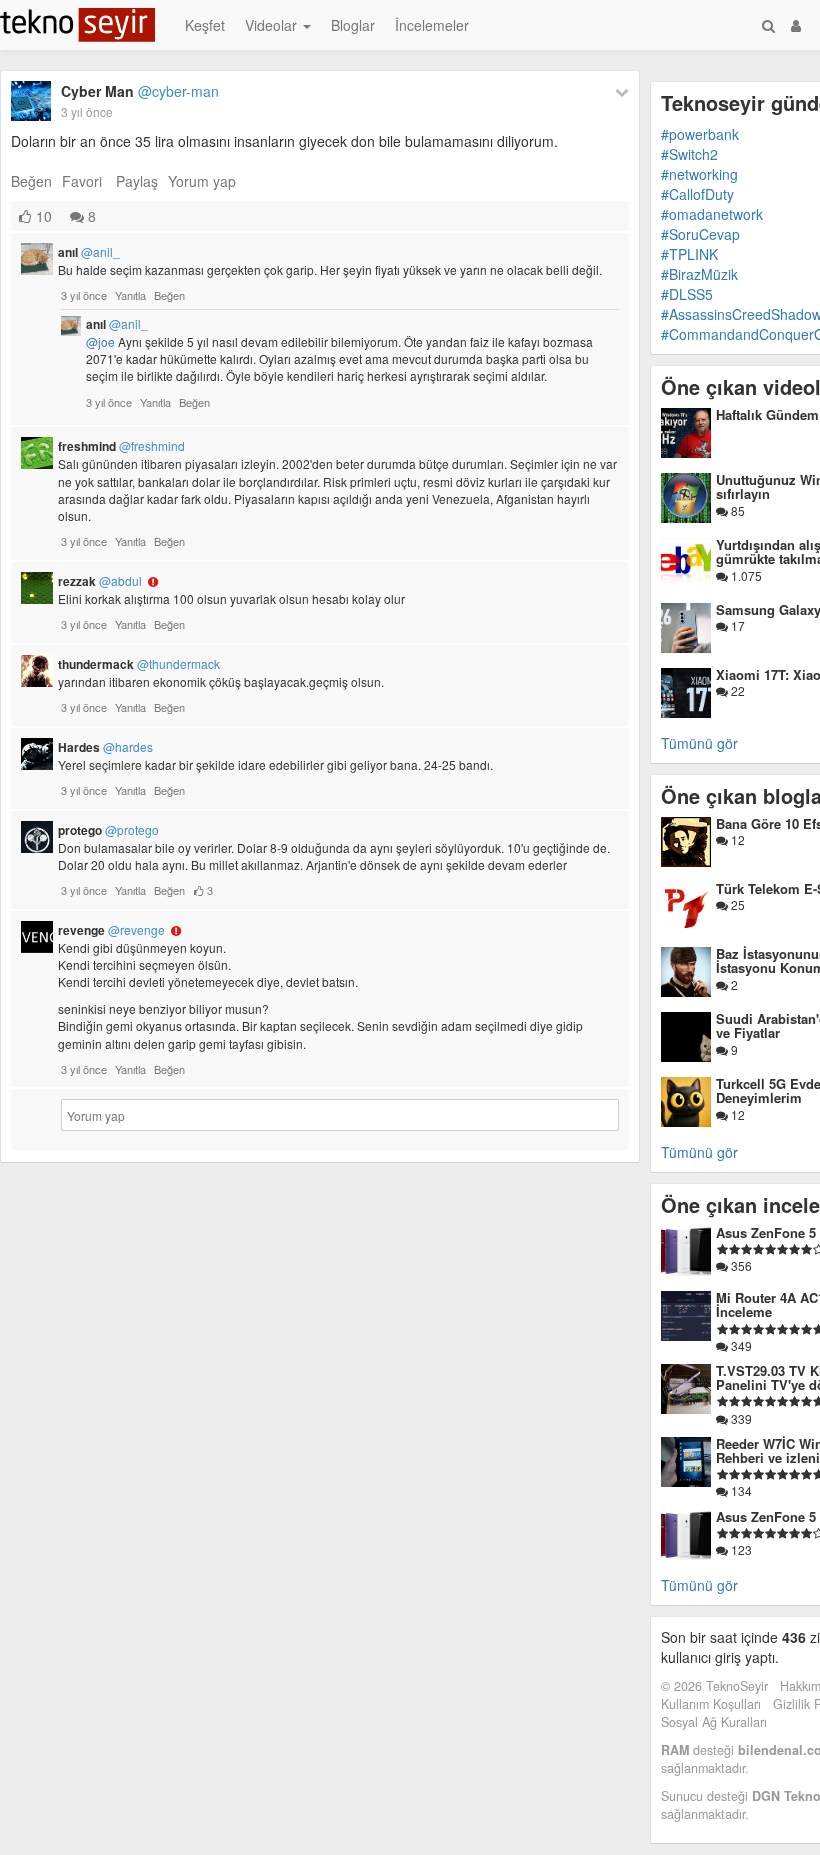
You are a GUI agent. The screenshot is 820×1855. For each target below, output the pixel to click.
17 (736, 625)
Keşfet (205, 25)
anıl (89, 252)
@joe (100, 341)
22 (736, 690)
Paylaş (137, 181)
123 (740, 1549)
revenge (111, 930)
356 (740, 1265)
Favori (82, 181)
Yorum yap (202, 181)
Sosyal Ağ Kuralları (714, 1722)
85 (736, 510)
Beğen (31, 181)
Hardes (105, 747)
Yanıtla (130, 295)
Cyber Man (140, 91)
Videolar (273, 25)
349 (740, 1345)
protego (108, 830)
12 (736, 839)
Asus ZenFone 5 (766, 1232)
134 (740, 1490)
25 (736, 904)
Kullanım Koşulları (711, 1704)
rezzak (100, 581)
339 (740, 1418)
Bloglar (353, 25)
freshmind (121, 446)
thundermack (139, 664)
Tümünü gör (699, 743)
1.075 (745, 575)
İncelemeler (432, 25)
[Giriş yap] (796, 25)
